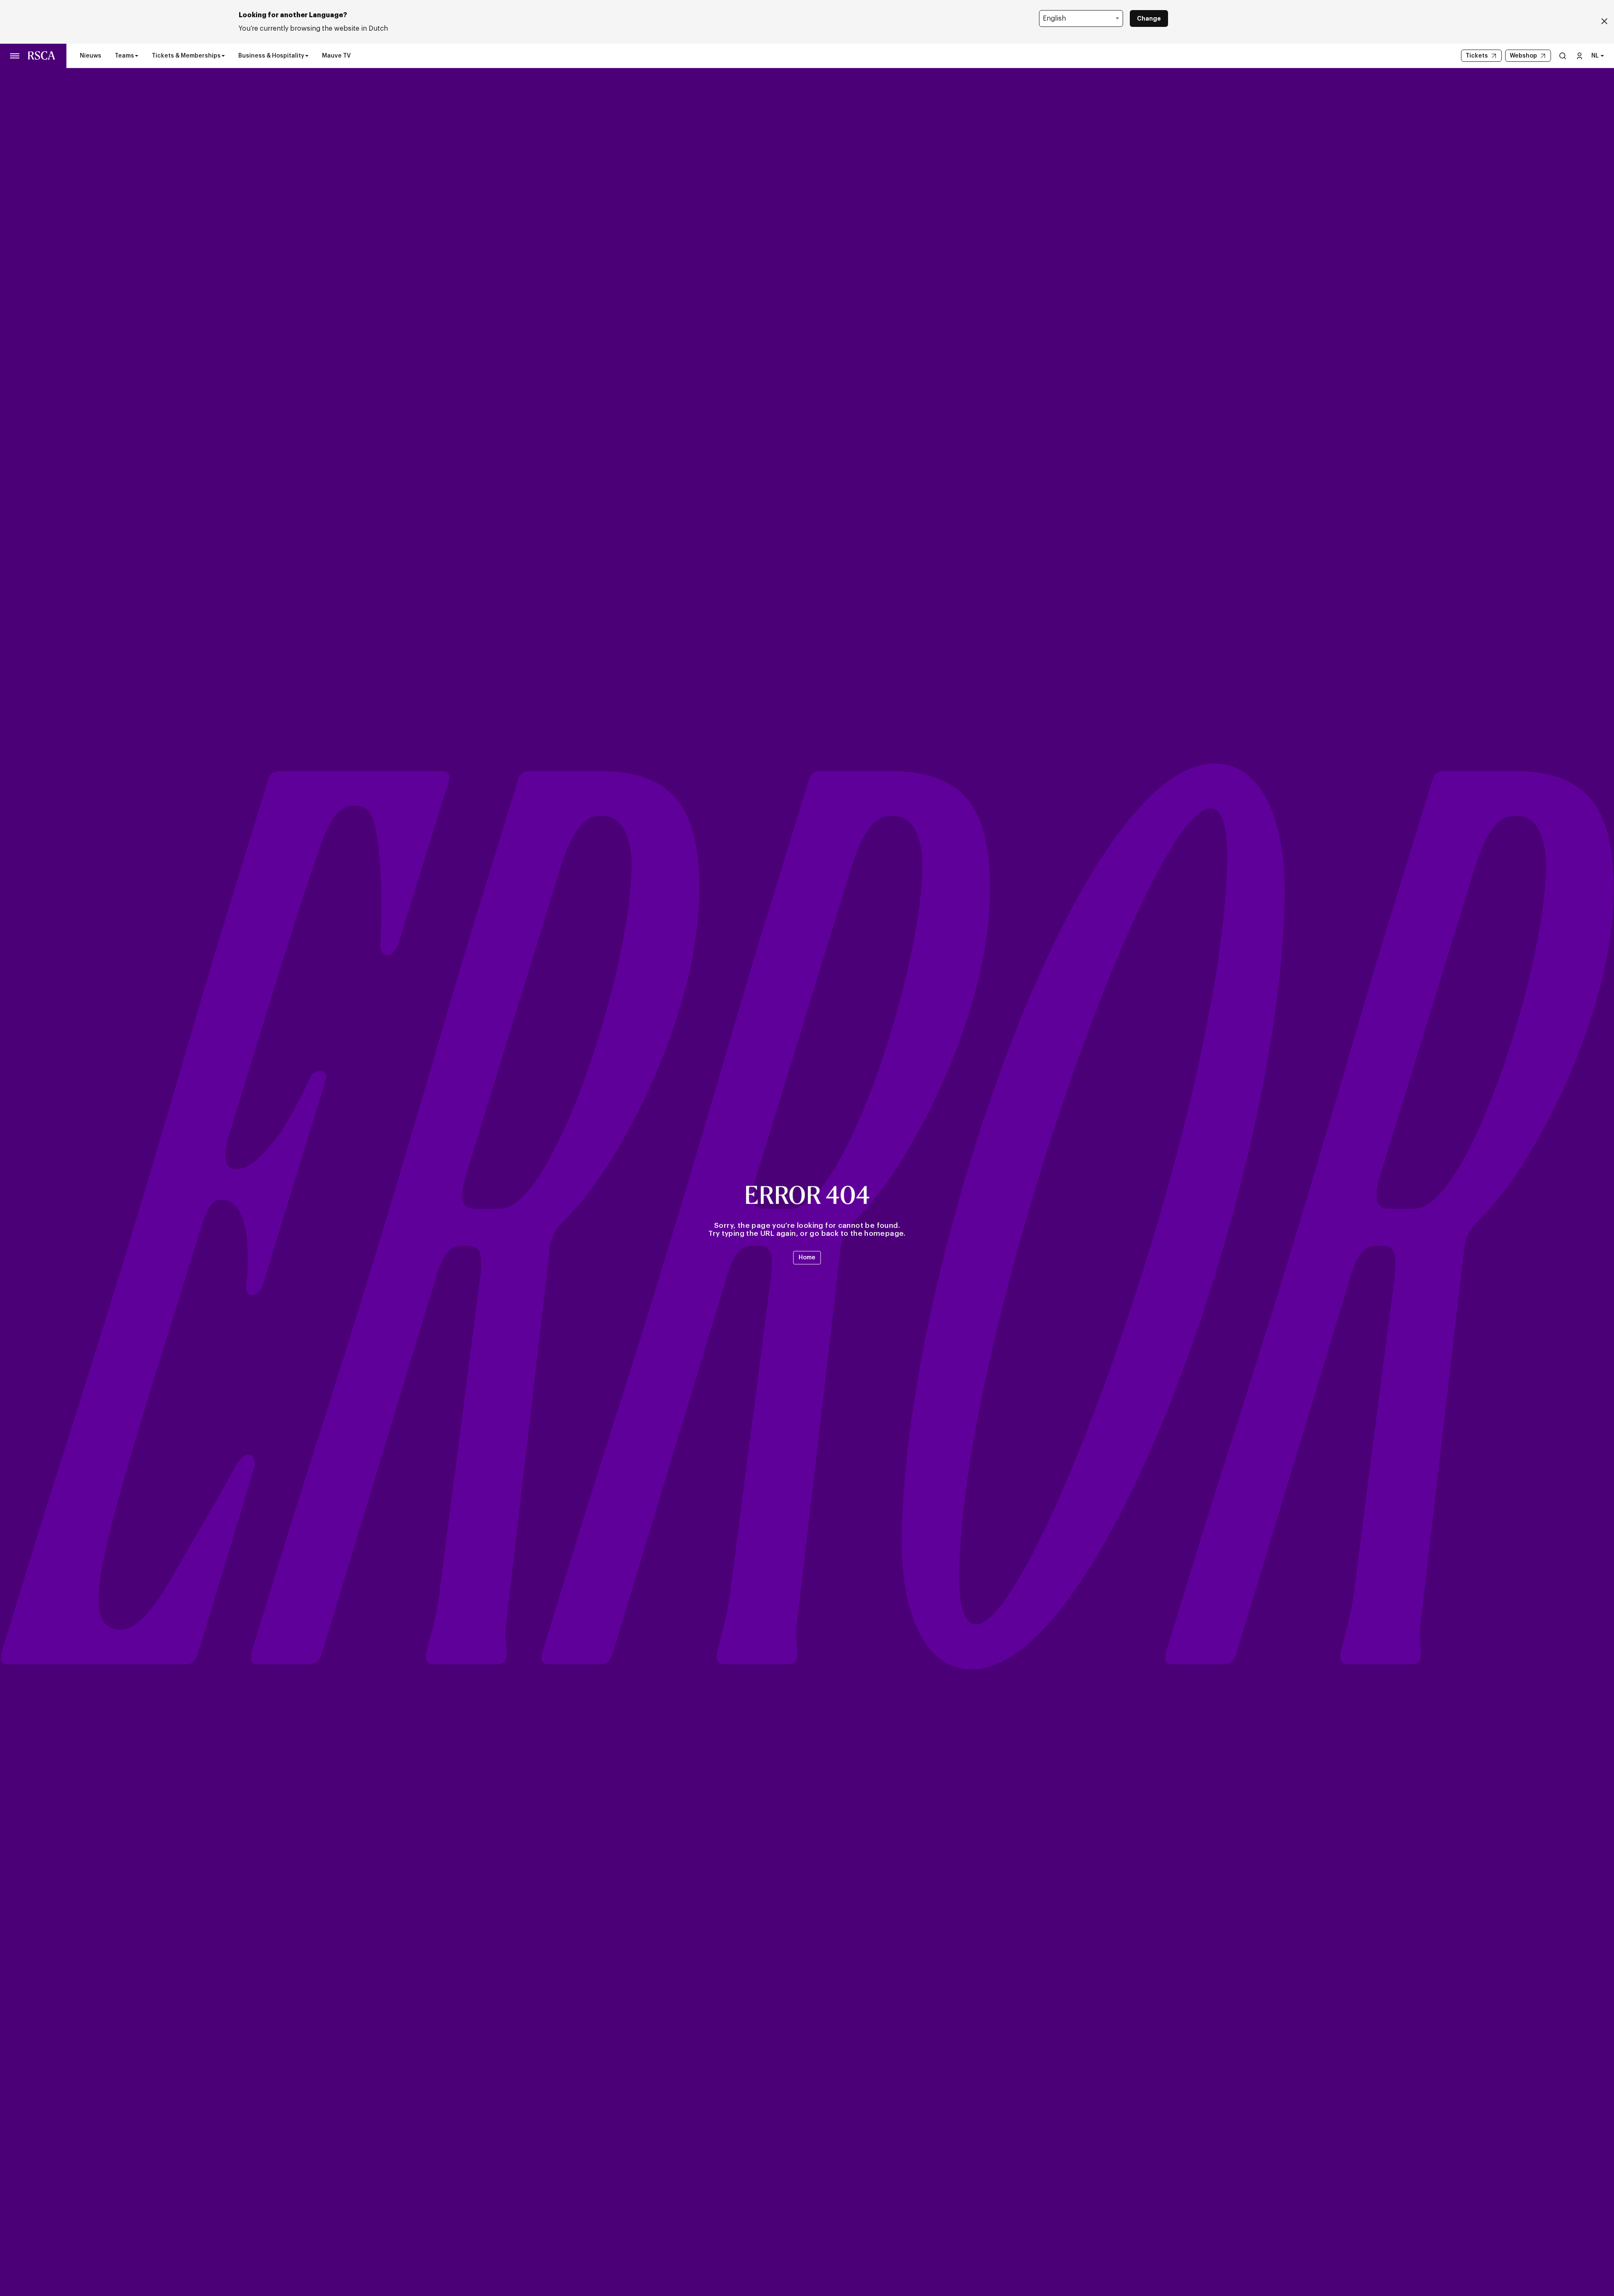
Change (1149, 18)
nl (1595, 56)
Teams (124, 56)
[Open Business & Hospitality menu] (307, 56)
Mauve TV (336, 56)
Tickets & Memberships (186, 56)
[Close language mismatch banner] (1604, 22)
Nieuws (91, 56)
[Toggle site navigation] (15, 56)
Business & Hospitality (271, 56)
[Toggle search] (1563, 56)
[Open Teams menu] (137, 56)
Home (807, 1258)
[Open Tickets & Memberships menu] (223, 56)
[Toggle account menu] (1580, 56)
